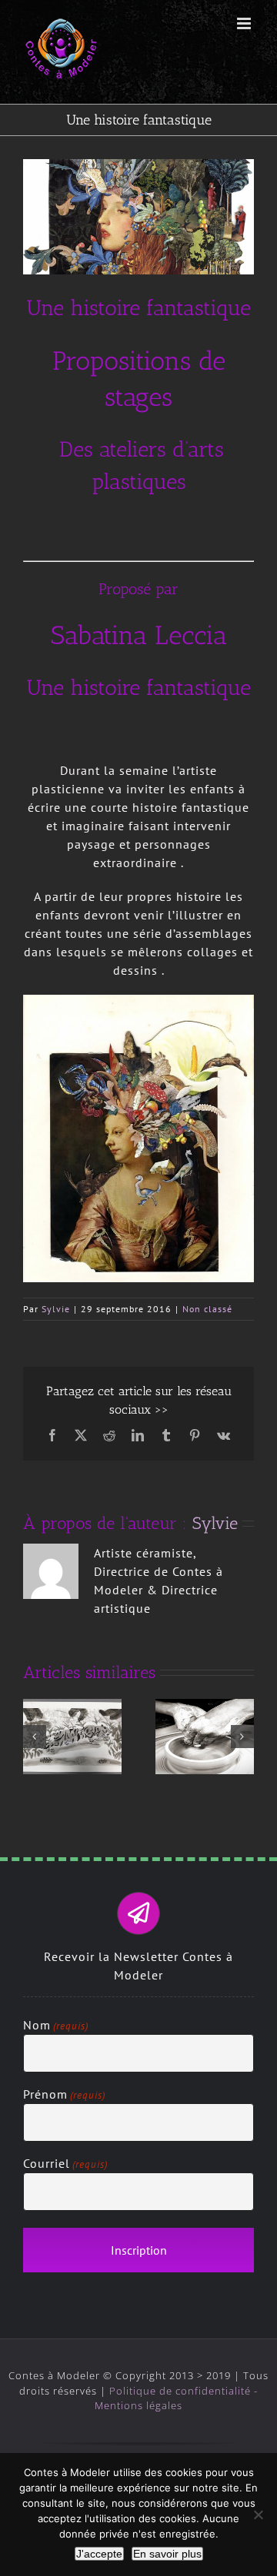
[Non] (258, 2515)
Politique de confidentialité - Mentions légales (176, 2398)
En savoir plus (167, 2554)
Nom (56, 2025)
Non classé (207, 1309)
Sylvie (56, 1309)
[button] (35, 1737)
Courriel (65, 2163)
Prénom (64, 2094)
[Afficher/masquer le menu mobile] (245, 23)
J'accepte (99, 2554)
